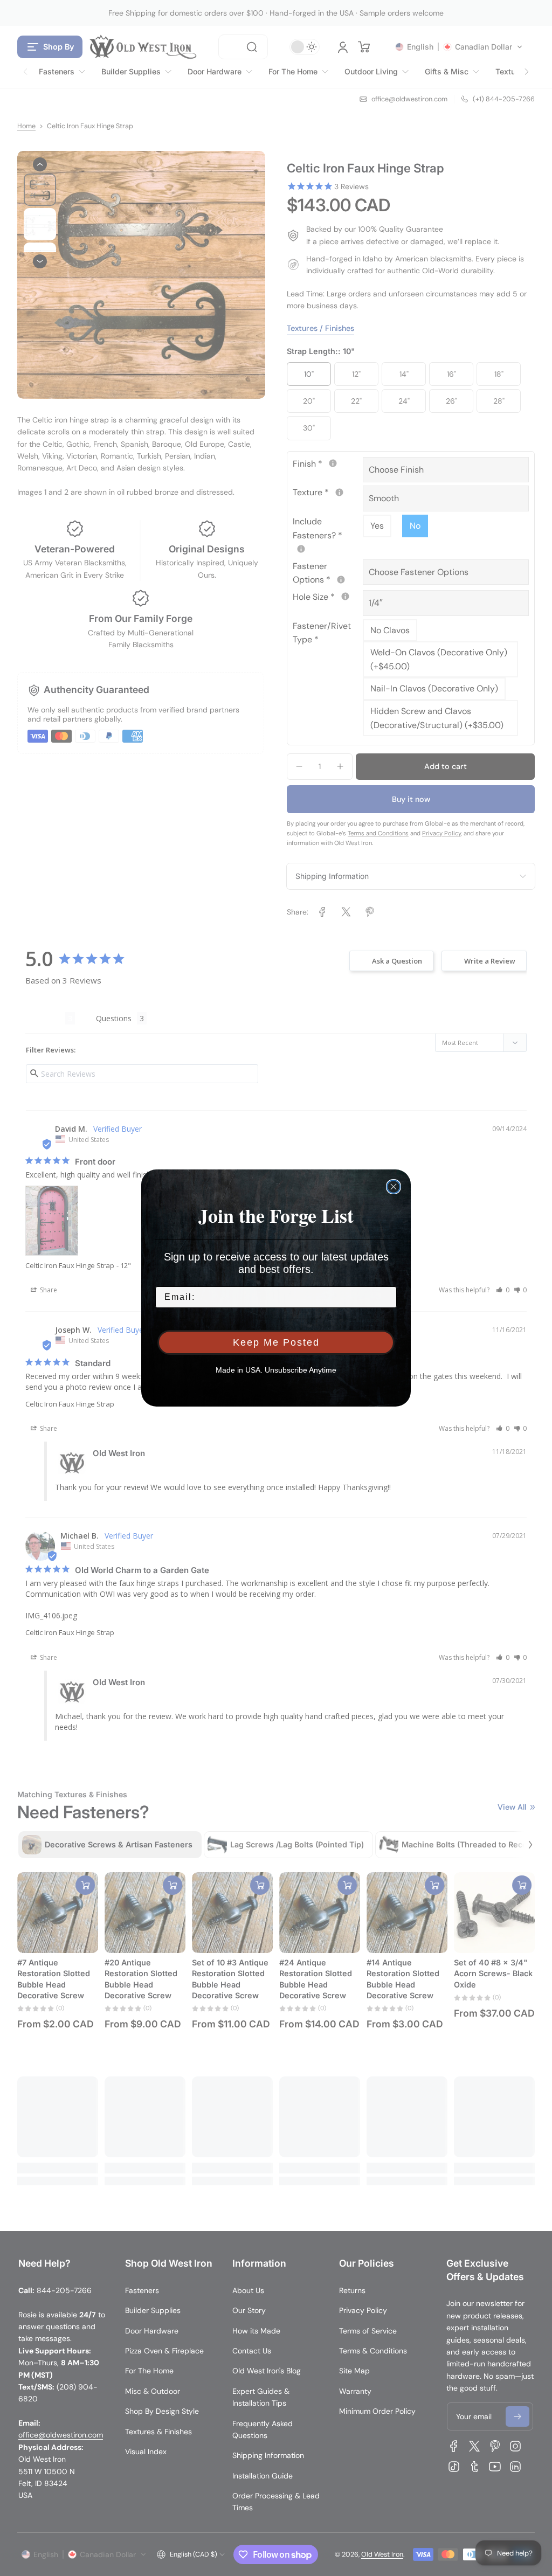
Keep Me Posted (276, 1342)
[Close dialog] (394, 1187)
